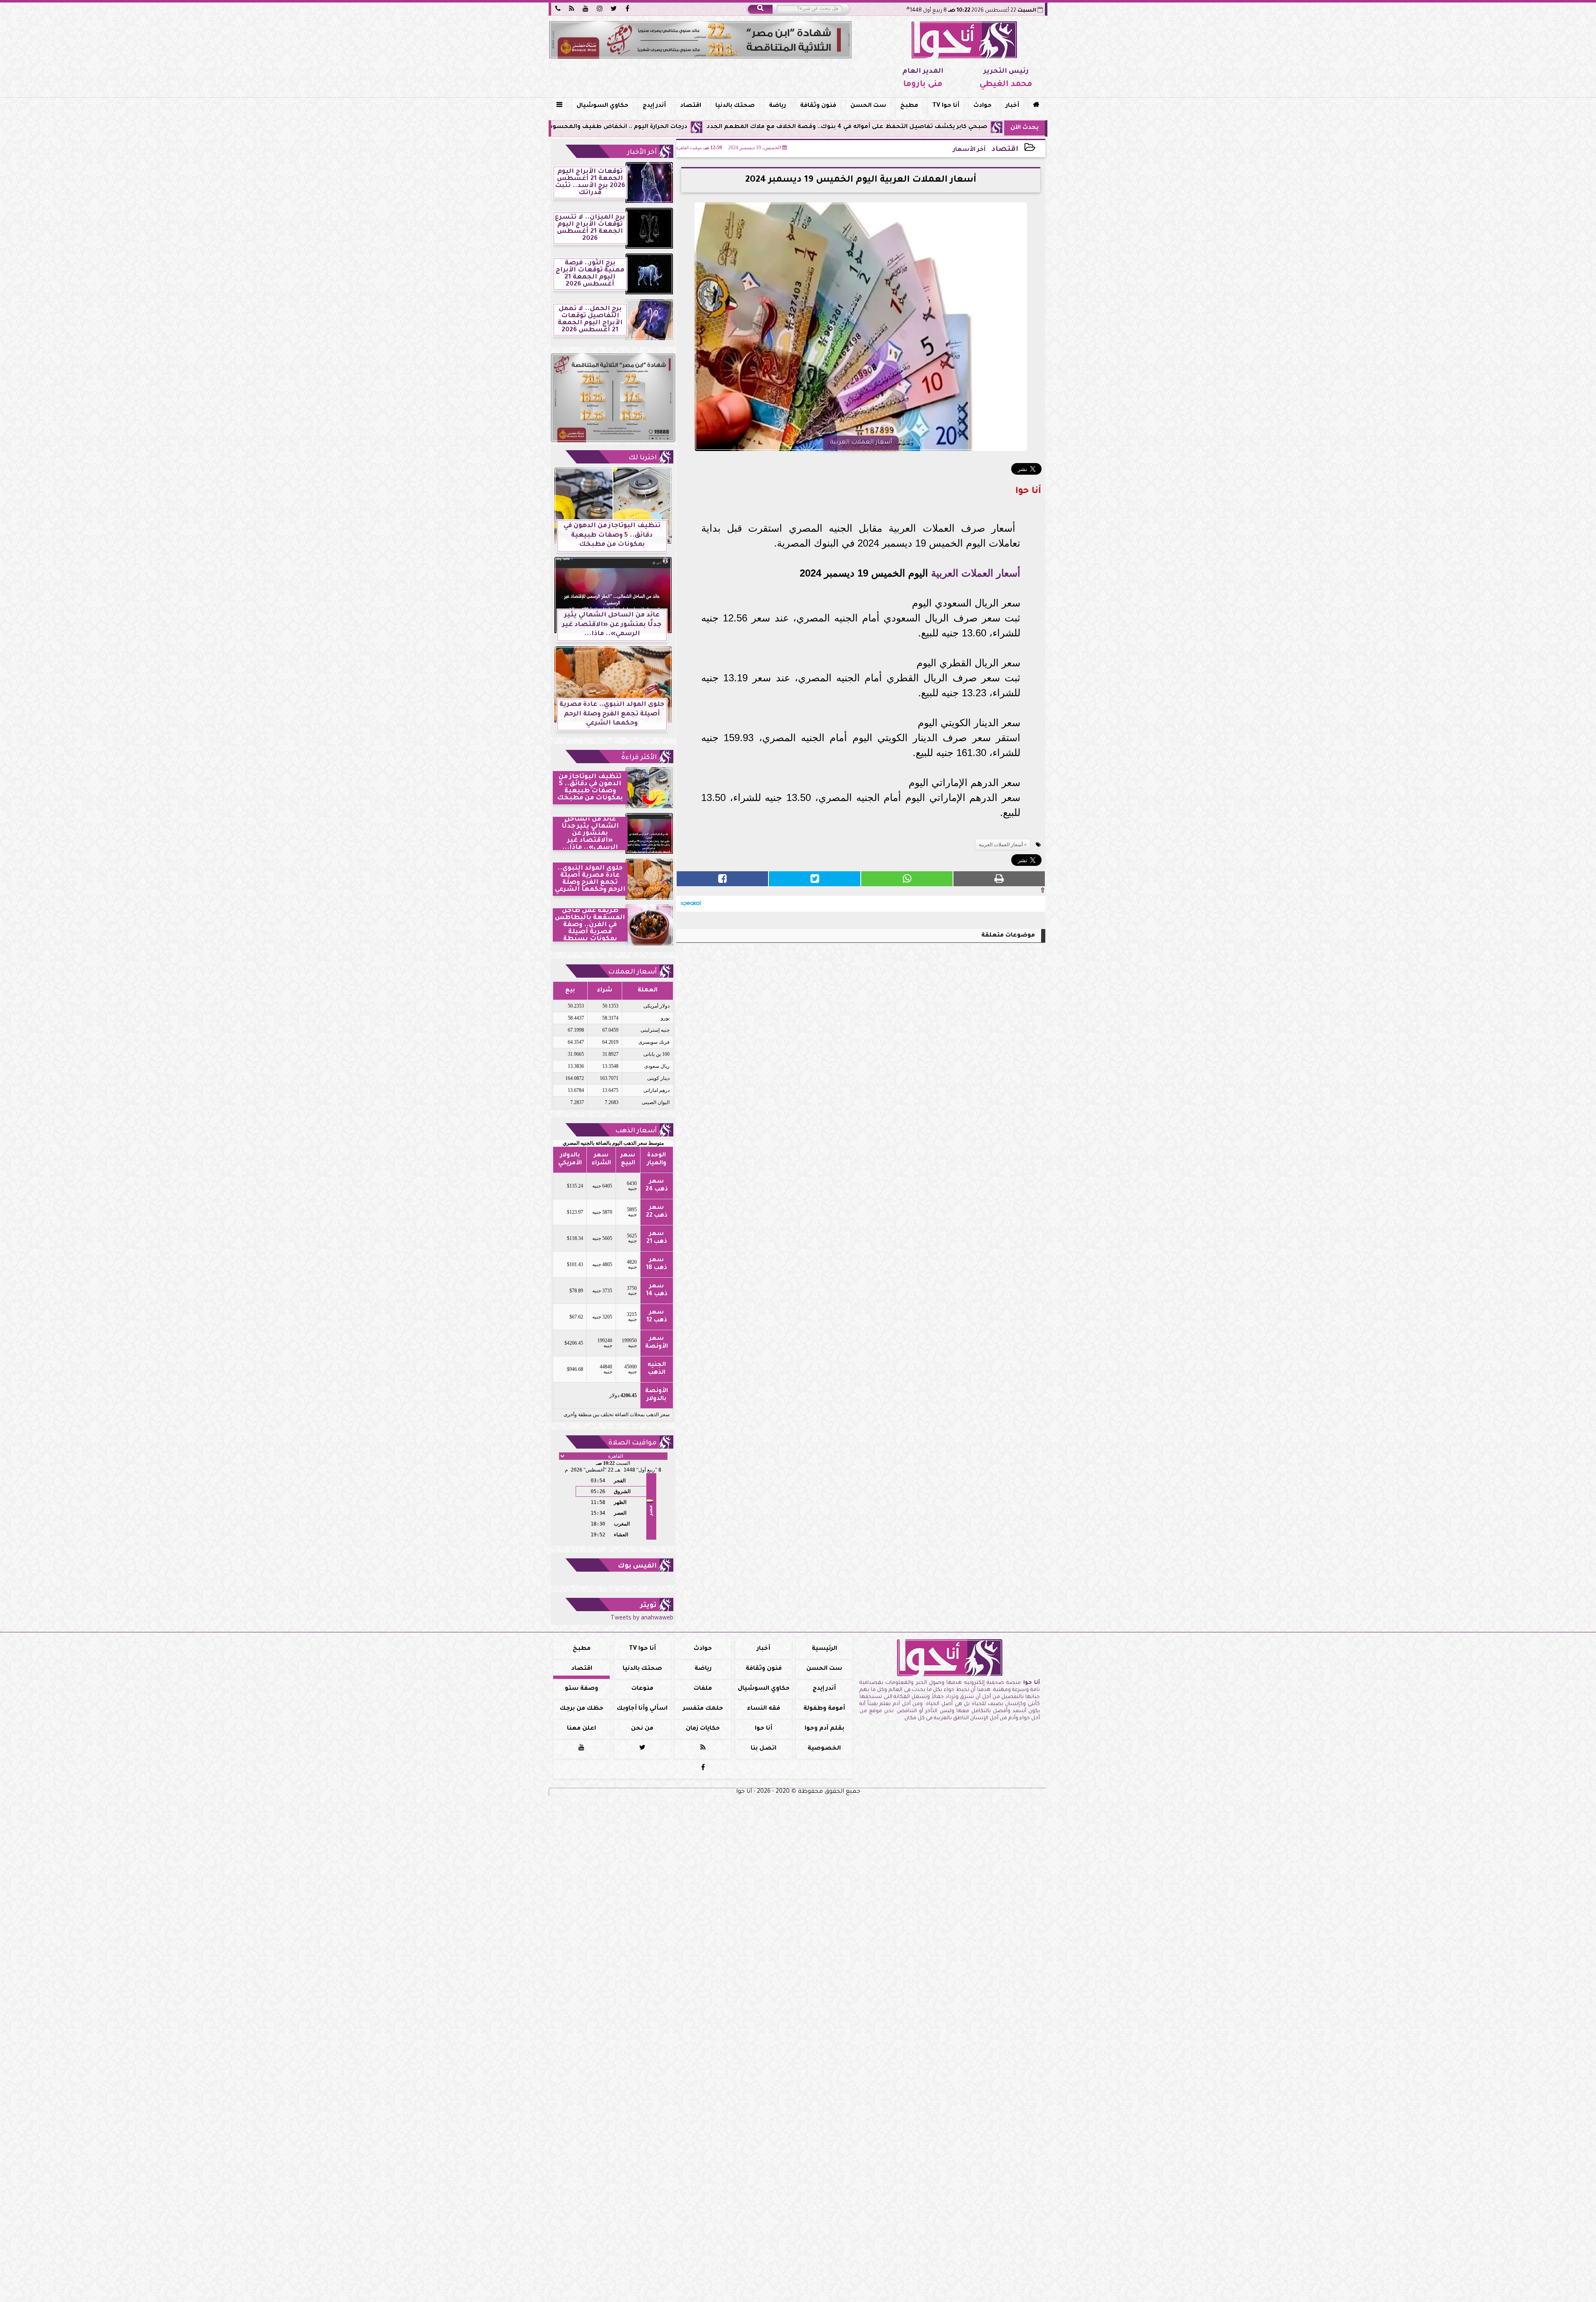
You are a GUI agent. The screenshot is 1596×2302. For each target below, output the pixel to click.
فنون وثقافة (818, 106)
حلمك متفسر (703, 1709)
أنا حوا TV (946, 106)
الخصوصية (824, 1749)
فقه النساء (764, 1709)
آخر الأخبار (642, 153)
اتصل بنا (764, 1749)
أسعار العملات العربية (976, 573)
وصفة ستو (581, 1689)
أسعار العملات (632, 972)
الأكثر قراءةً (639, 758)
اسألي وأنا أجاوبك (642, 1709)
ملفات (703, 1689)
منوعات (642, 1689)
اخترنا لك (643, 458)
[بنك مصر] (700, 40)
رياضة (777, 106)
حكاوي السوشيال (602, 106)
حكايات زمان (703, 1729)
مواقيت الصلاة (633, 1443)
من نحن (642, 1729)
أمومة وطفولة (824, 1709)
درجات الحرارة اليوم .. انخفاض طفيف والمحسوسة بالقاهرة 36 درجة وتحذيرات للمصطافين (727, 127)
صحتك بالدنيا (735, 106)
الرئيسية (824, 1649)
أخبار (1012, 106)
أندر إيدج (654, 106)
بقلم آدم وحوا (824, 1729)
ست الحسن (868, 106)
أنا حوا (764, 1729)
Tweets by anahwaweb (642, 1619)
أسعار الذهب (636, 1131)
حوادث (983, 106)
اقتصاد (691, 106)
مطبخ (909, 106)
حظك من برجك (582, 1709)
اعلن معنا (581, 1729)
